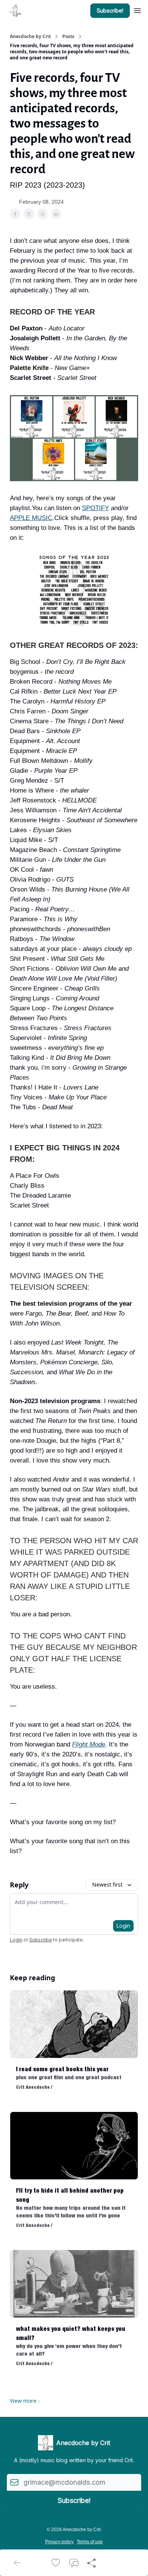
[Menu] (137, 10)
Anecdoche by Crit (30, 37)
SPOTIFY (95, 508)
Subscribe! (110, 10)
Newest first (107, 1885)
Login (123, 1926)
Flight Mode (89, 1744)
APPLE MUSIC (31, 518)
